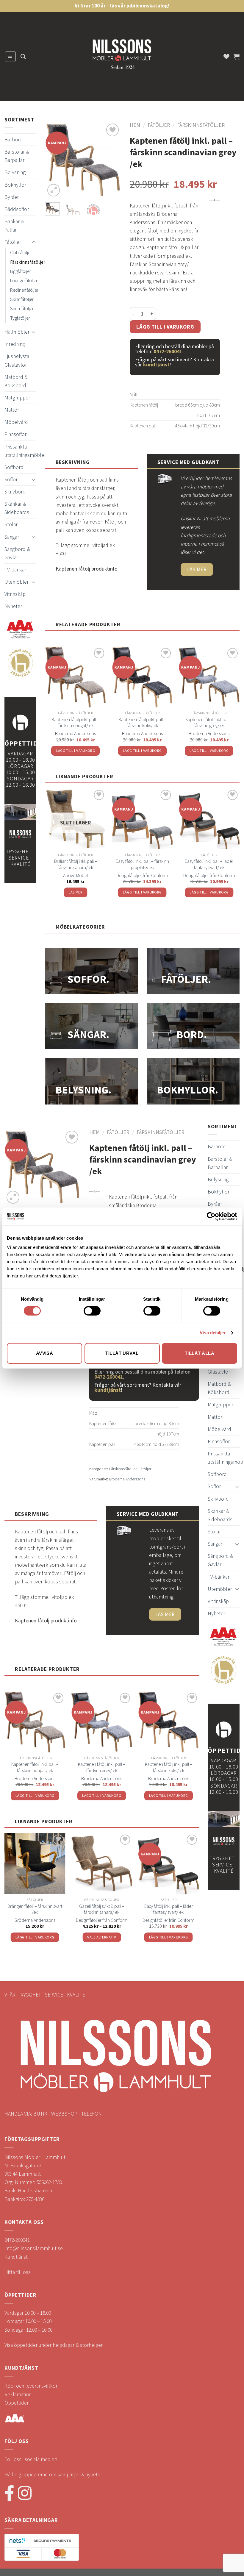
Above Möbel (75, 875)
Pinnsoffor (15, 434)
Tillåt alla (200, 1353)
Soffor (11, 479)
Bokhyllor (15, 185)
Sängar (12, 537)
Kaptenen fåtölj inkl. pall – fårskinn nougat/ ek (75, 723)
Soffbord (14, 467)
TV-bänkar (15, 570)
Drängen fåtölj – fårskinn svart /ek (35, 1909)
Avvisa (45, 1353)
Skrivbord (15, 492)
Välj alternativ (102, 1937)
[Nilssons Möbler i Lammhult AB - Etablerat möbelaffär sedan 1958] (122, 57)
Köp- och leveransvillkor (31, 2386)
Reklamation (18, 2394)
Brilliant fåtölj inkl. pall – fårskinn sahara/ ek (76, 864)
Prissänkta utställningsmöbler (25, 451)
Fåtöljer (13, 242)
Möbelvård (16, 422)
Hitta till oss (18, 2272)
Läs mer (76, 892)
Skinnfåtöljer (22, 299)
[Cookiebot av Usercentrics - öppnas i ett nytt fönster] (211, 1216)
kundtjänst (156, 365)
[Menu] (10, 56)
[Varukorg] (237, 57)
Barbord (14, 140)
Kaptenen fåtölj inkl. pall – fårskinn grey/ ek (209, 723)
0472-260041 (168, 352)
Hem (135, 125)
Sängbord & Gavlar (17, 553)
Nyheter (13, 606)
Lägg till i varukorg (165, 327)
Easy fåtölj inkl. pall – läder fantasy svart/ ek (209, 864)
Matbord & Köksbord (16, 381)
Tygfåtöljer (20, 318)
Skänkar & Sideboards (17, 508)
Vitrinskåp (15, 594)
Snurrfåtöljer (22, 308)
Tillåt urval (122, 1353)
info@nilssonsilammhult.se (34, 2248)
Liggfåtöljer (21, 271)
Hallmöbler (17, 332)
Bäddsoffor (17, 209)
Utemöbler (17, 582)
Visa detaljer (213, 1333)
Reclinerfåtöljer (24, 290)
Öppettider (17, 2403)
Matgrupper (17, 398)
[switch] (92, 1311)
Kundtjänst (16, 2257)
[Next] (112, 160)
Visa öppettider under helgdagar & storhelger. (54, 2345)
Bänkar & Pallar (14, 226)
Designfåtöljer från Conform (142, 875)
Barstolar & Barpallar (17, 156)
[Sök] (23, 57)
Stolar (11, 524)
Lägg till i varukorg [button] (76, 750)
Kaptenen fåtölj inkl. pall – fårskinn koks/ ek (142, 723)
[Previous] (54, 160)
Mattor (12, 410)
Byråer (12, 197)
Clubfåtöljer (21, 252)
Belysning (15, 172)
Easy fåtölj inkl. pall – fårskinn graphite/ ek (142, 864)
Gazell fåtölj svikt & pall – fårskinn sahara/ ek (102, 1909)
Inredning (15, 344)
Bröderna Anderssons (75, 733)
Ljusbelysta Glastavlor (17, 360)
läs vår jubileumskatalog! (140, 6)
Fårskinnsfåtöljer (28, 262)
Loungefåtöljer (24, 280)
